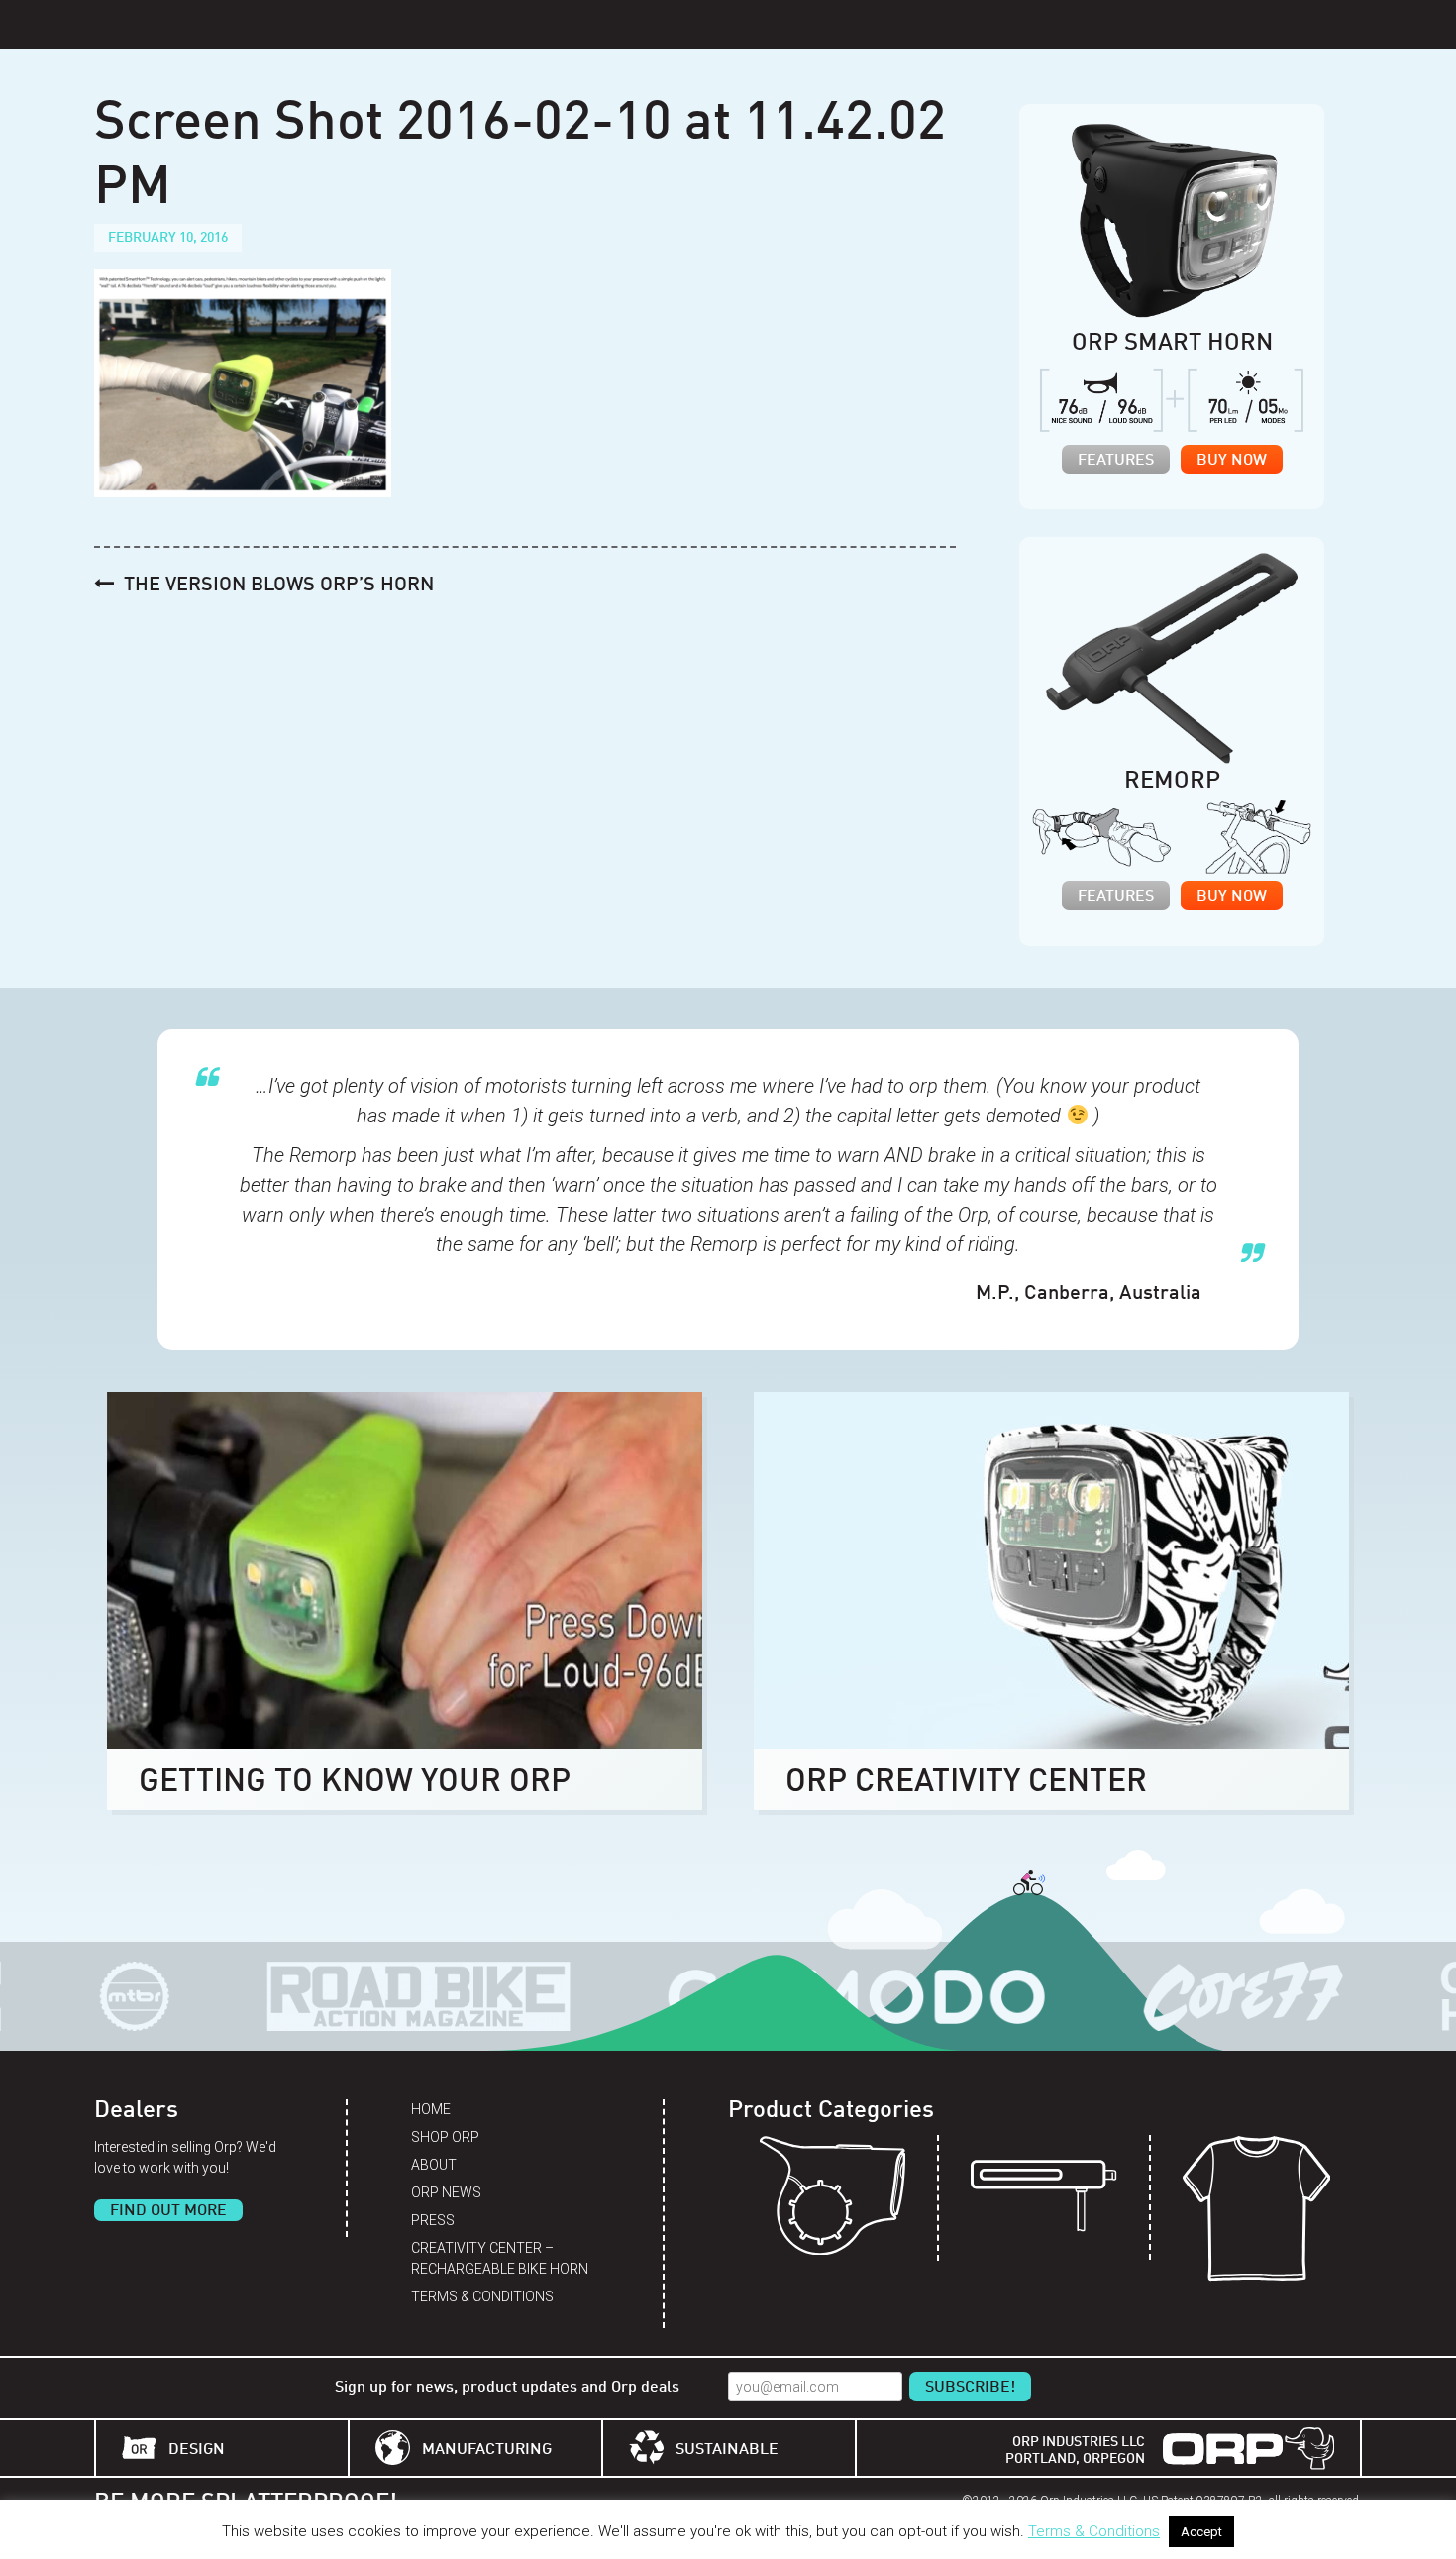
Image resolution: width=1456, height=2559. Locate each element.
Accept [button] (1201, 2532)
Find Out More (168, 2211)
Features (1116, 461)
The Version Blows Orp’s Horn (279, 586)
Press (433, 2220)
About (434, 2165)
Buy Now (1232, 461)
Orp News (446, 2192)
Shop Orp (445, 2137)
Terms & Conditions (482, 2296)
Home (431, 2109)
